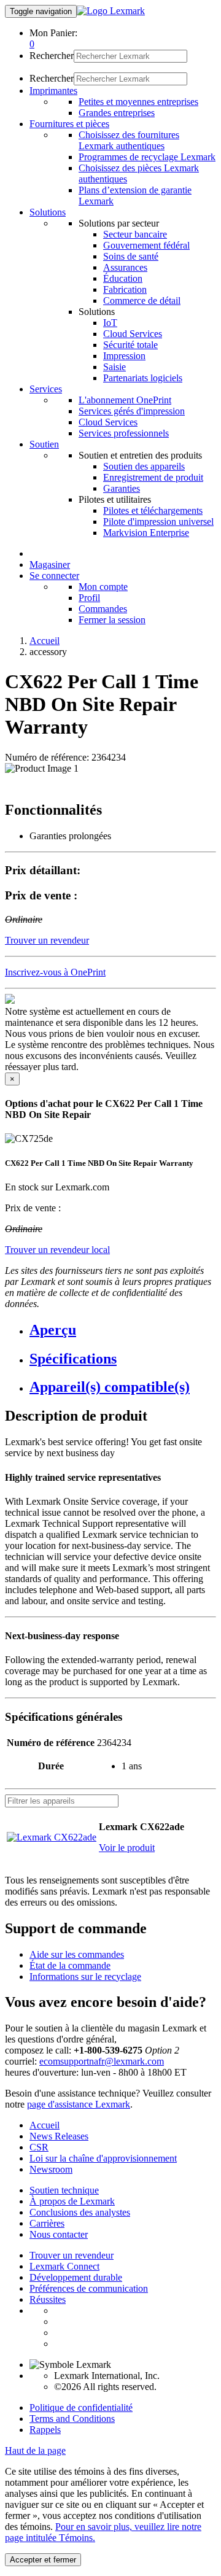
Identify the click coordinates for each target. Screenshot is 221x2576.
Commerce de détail (142, 301)
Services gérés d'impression (132, 411)
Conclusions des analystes (80, 2212)
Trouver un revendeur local (57, 1250)
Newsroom (51, 2169)
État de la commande (70, 1965)
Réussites (48, 2299)
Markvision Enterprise (146, 533)
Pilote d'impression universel (158, 522)
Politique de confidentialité (81, 2407)
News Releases (59, 2136)
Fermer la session (112, 620)
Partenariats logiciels (143, 378)
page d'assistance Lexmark (79, 2104)
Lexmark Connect (64, 2266)
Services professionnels (124, 433)
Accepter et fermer (43, 2560)
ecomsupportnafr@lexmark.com (102, 2061)
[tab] (123, 1330)
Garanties (122, 488)
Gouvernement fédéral (146, 245)
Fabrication (125, 289)
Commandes (103, 609)
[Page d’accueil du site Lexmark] (111, 11)
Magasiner (50, 564)
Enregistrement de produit (153, 477)
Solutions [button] (48, 212)
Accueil (45, 641)
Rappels (45, 2430)
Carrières (47, 2223)
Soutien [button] (44, 444)
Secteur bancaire (135, 234)
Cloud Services (133, 334)
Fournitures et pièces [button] (69, 124)
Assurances (125, 267)
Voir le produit (127, 1848)
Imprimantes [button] (53, 91)
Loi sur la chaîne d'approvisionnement (103, 2158)
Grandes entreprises (117, 113)
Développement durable (76, 2277)
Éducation (123, 278)
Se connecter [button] (54, 576)
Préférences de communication (89, 2288)
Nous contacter (59, 2234)
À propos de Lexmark (72, 2201)
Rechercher (52, 56)
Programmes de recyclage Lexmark (147, 157)
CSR (39, 2147)
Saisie (114, 367)
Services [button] (46, 389)
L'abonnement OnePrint (125, 400)
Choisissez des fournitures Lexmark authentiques (129, 140)
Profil (89, 598)
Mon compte (103, 587)
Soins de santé (131, 256)
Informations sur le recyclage (85, 1977)
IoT (110, 323)
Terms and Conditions (72, 2419)
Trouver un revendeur (72, 2255)
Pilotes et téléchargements (153, 510)
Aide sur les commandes (77, 1954)
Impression (124, 356)
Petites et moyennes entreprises (138, 102)
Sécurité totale (130, 345)
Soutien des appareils (144, 466)
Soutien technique (64, 2190)
